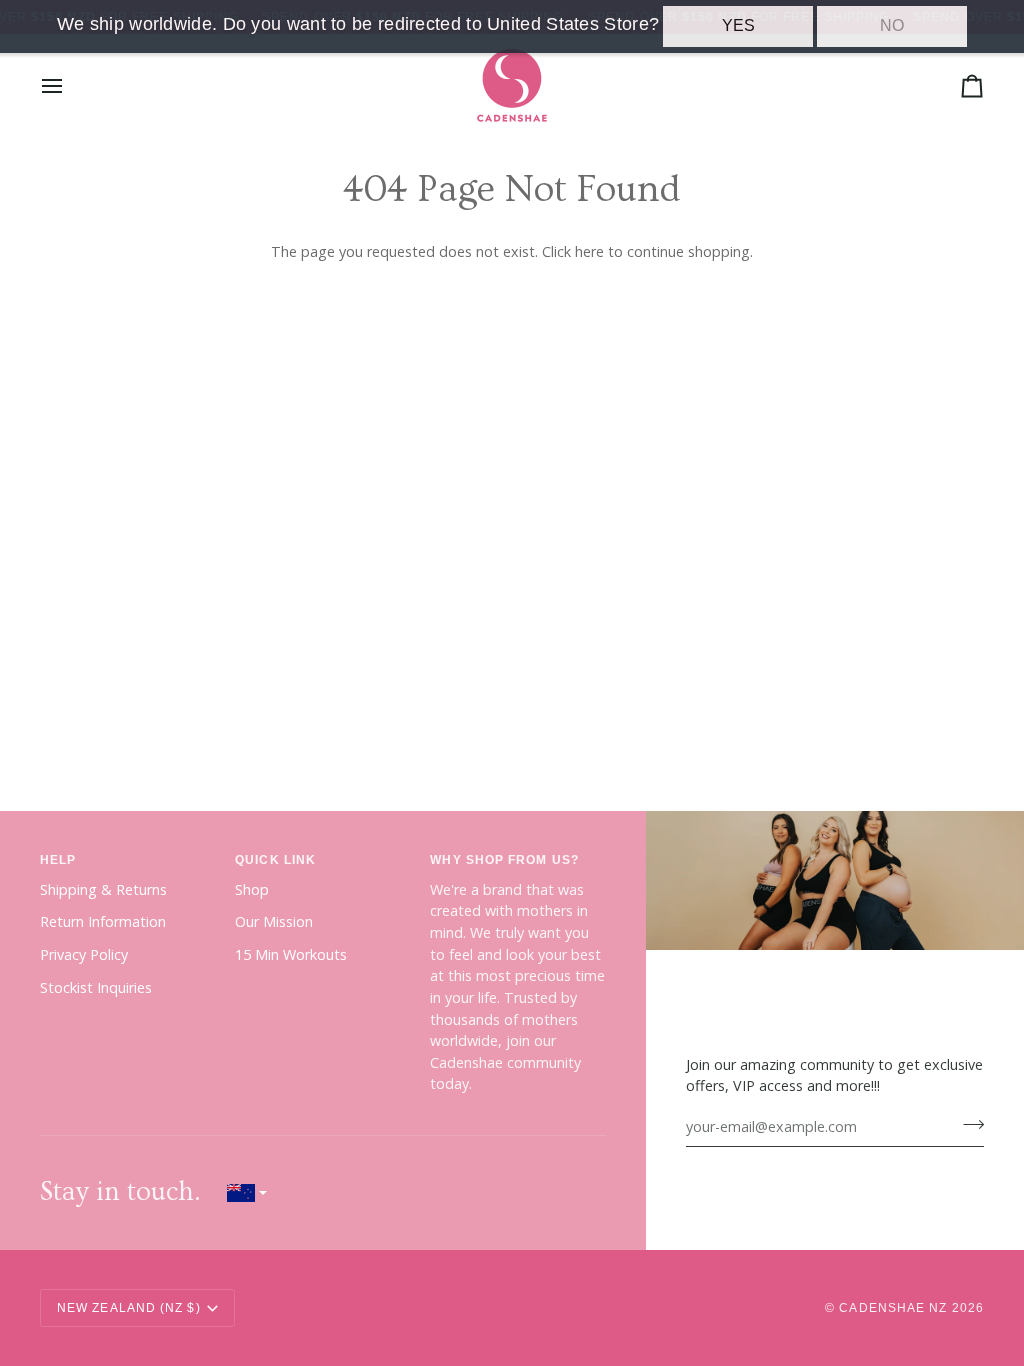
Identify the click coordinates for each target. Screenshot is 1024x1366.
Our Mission (274, 921)
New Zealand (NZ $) (129, 1308)
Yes (738, 25)
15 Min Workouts (291, 954)
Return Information (103, 921)
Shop (252, 889)
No (892, 25)
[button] (247, 1192)
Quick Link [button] (275, 860)
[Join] (967, 1124)
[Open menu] (70, 85)
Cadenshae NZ (893, 1308)
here (589, 251)
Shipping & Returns (103, 889)
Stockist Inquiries (96, 987)
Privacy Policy (84, 954)
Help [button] (58, 860)
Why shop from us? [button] (504, 860)
